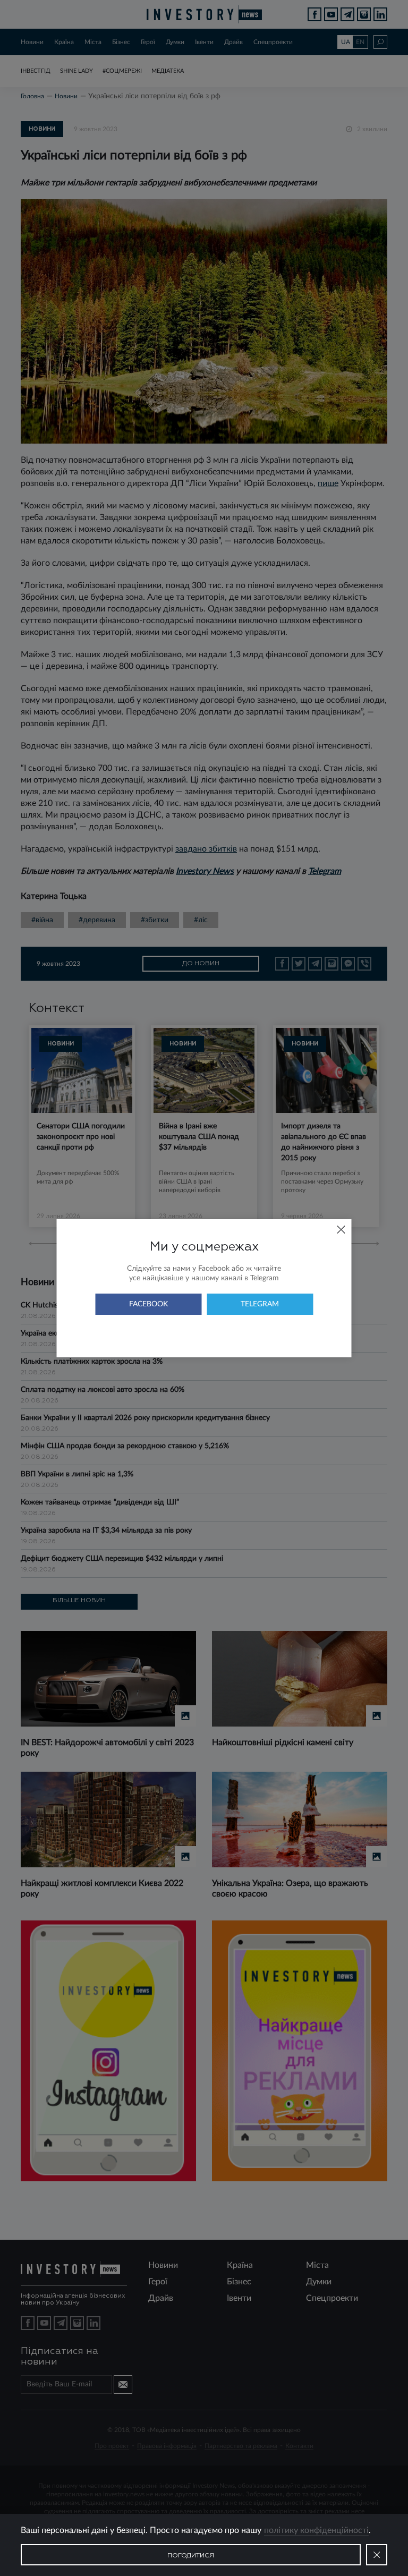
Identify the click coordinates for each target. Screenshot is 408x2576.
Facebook (148, 1304)
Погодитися (191, 2556)
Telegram (260, 1304)
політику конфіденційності (316, 2530)
